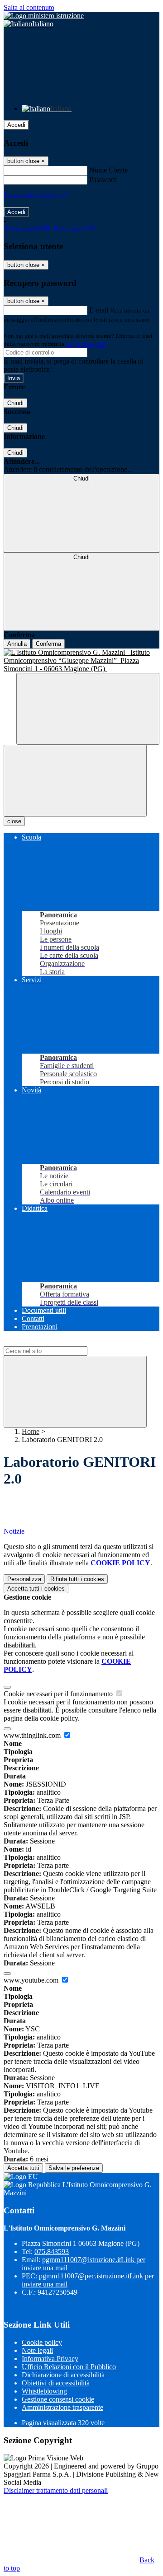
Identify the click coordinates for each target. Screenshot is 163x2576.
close (14, 821)
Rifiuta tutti (77, 1579)
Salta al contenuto (29, 7)
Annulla (17, 644)
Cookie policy (42, 2342)
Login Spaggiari (86, 344)
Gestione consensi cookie (58, 2399)
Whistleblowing (44, 2391)
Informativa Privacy (50, 2359)
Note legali (37, 2350)
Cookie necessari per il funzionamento (59, 1694)
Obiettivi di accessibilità (56, 2383)
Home (31, 1431)
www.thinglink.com (33, 1735)
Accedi (16, 125)
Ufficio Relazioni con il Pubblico (69, 2367)
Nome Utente (108, 170)
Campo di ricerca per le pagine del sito (58, 1342)
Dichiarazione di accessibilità (63, 2375)
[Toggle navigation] (75, 781)
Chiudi (15, 403)
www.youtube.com (32, 1980)
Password (103, 180)
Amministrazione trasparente (62, 2407)
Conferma (48, 644)
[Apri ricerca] (88, 709)
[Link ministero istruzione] (44, 16)
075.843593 (52, 2252)
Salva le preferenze (74, 2168)
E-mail (99, 310)
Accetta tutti (36, 1589)
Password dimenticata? (36, 196)
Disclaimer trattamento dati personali (56, 2490)
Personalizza (24, 1579)
